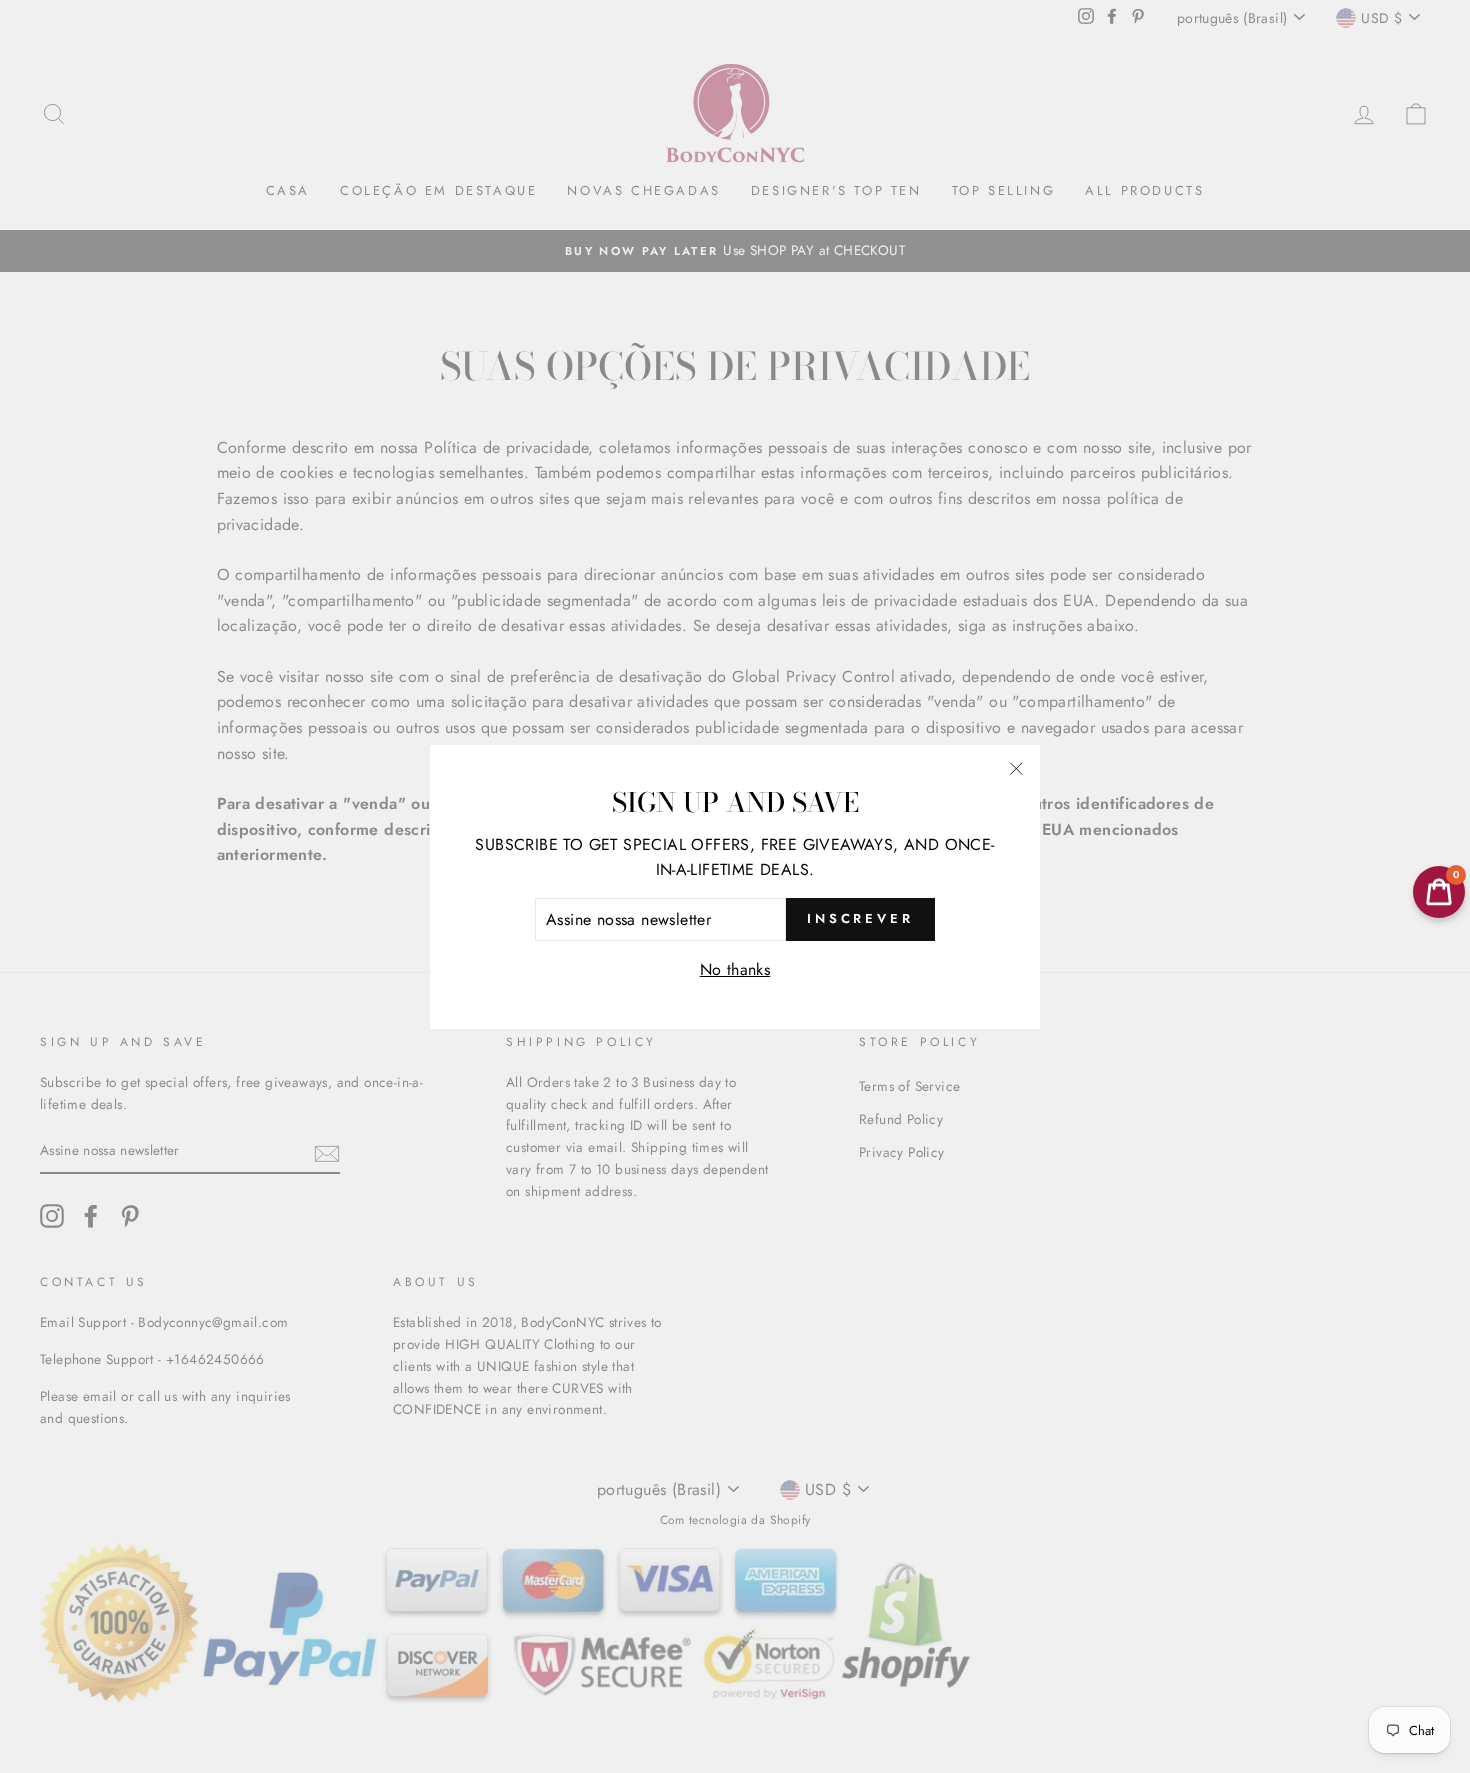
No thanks (735, 969)
